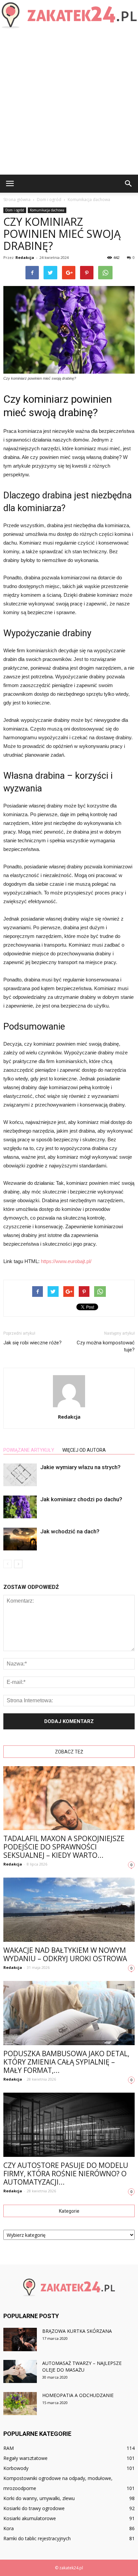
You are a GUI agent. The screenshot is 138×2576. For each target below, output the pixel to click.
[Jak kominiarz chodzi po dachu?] (20, 1507)
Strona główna (17, 200)
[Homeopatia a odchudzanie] (20, 2404)
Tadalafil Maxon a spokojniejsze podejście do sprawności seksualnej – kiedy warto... (64, 1847)
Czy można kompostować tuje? (106, 1346)
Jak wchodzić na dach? (70, 1531)
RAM (9, 2448)
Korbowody (16, 2468)
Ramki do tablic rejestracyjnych (37, 2538)
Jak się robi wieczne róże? (32, 1343)
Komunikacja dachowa (47, 210)
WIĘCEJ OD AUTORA (84, 1450)
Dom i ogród (15, 210)
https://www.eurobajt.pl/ (66, 1261)
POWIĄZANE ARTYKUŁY (29, 1450)
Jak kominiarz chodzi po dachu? (81, 1499)
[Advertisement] (69, 102)
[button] (129, 184)
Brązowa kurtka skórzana (77, 2331)
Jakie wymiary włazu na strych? (80, 1467)
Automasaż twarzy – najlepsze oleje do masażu (82, 2366)
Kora (9, 2528)
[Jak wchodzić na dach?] (20, 1539)
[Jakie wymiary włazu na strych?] (20, 1475)
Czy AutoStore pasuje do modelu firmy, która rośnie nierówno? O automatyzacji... (66, 2174)
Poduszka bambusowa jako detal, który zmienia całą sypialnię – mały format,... (66, 2062)
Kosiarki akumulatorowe (30, 2518)
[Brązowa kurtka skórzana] (20, 2340)
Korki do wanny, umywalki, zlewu (39, 2498)
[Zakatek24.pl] (69, 15)
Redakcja (25, 257)
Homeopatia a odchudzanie (78, 2395)
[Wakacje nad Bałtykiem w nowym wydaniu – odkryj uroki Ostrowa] (69, 1910)
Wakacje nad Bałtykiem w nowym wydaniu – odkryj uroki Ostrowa (65, 1954)
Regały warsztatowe (25, 2458)
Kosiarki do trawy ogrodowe (34, 2508)
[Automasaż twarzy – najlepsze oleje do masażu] (20, 2371)
